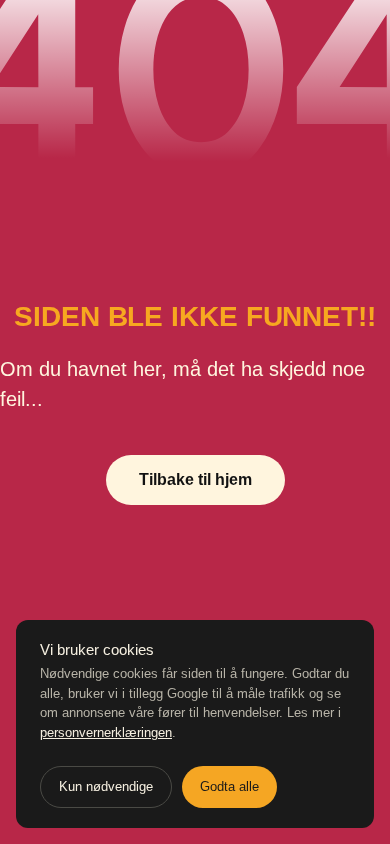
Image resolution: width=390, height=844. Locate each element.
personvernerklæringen (106, 732)
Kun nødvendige (106, 786)
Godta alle (229, 786)
